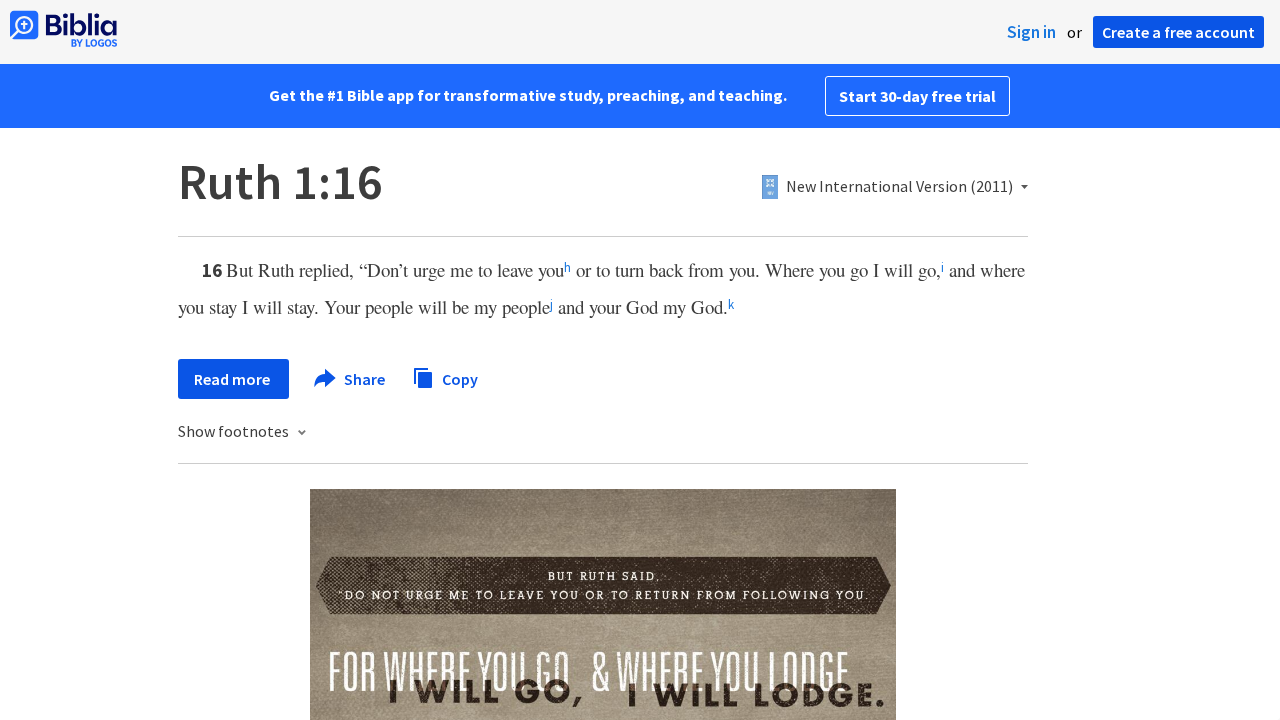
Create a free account (1178, 32)
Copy (458, 378)
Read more (233, 379)
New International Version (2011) (899, 187)
